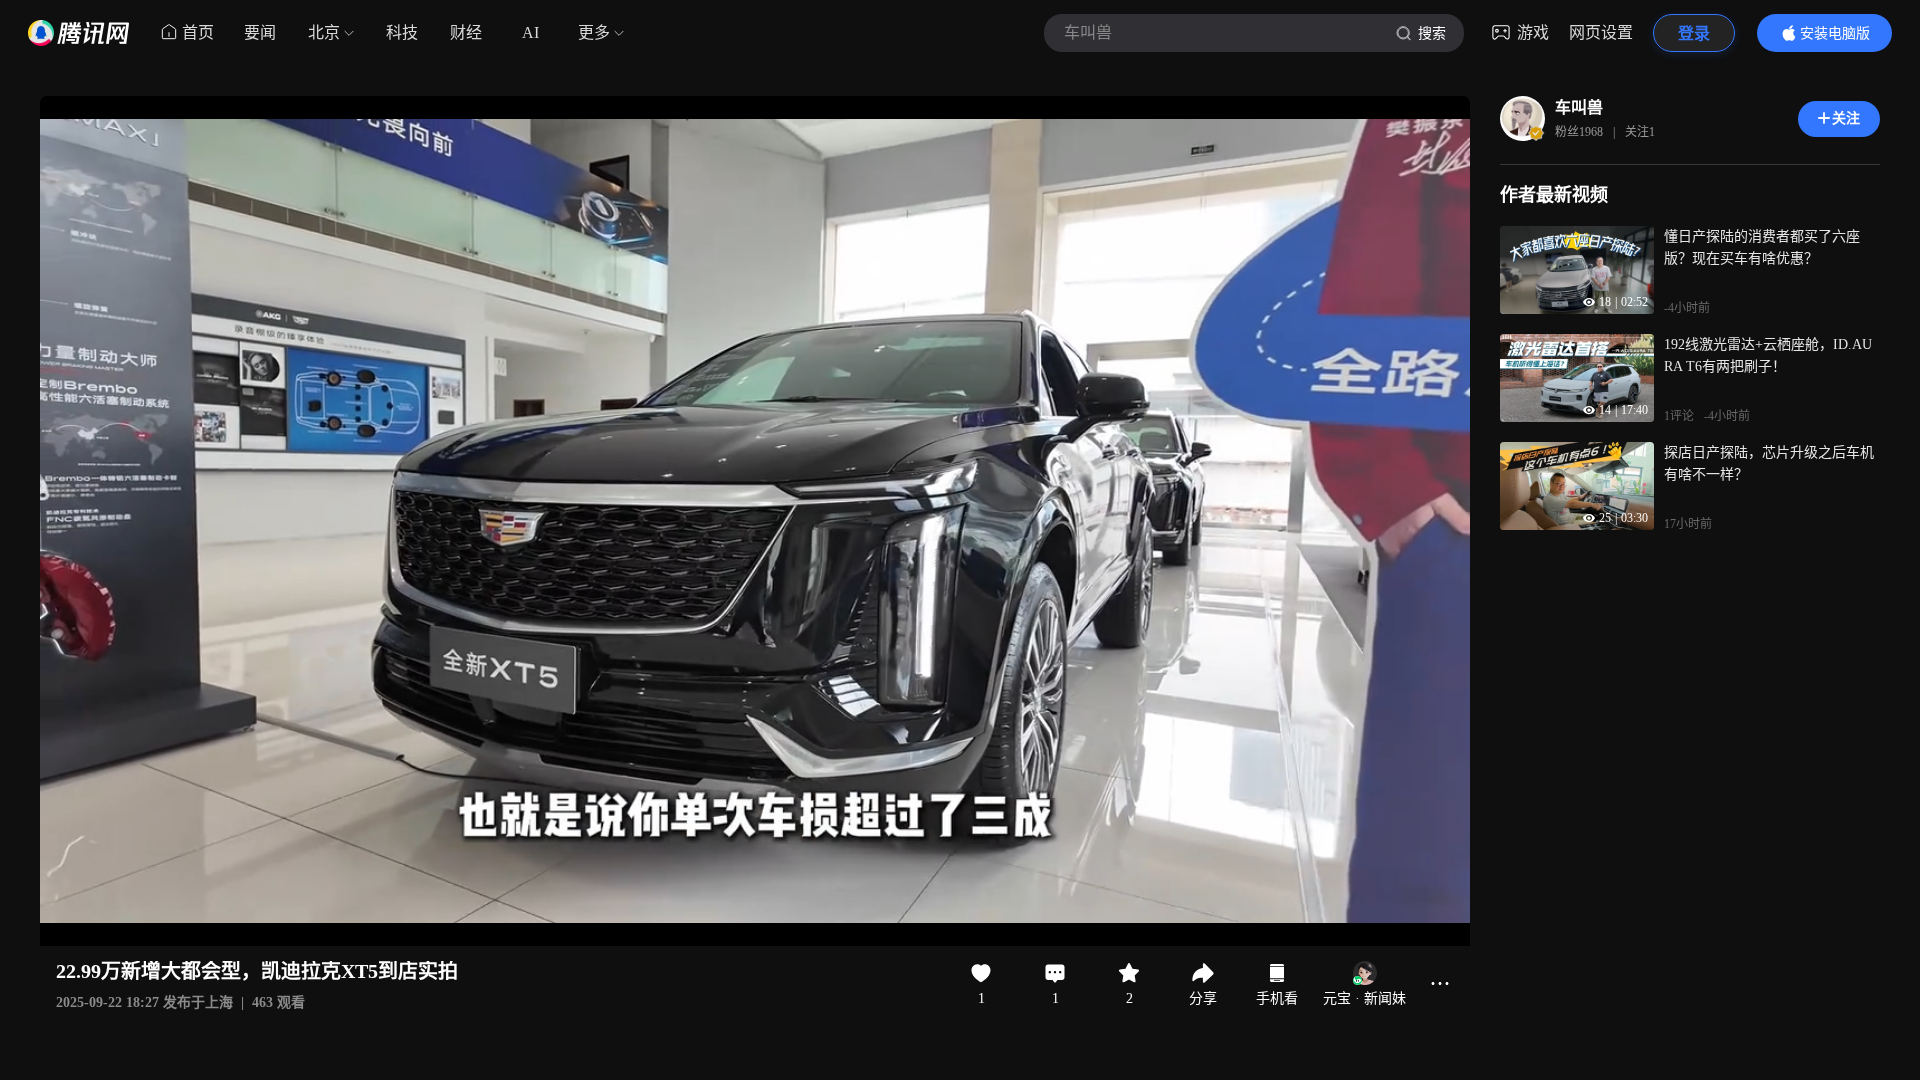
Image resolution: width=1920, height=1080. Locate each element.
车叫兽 (1579, 107)
